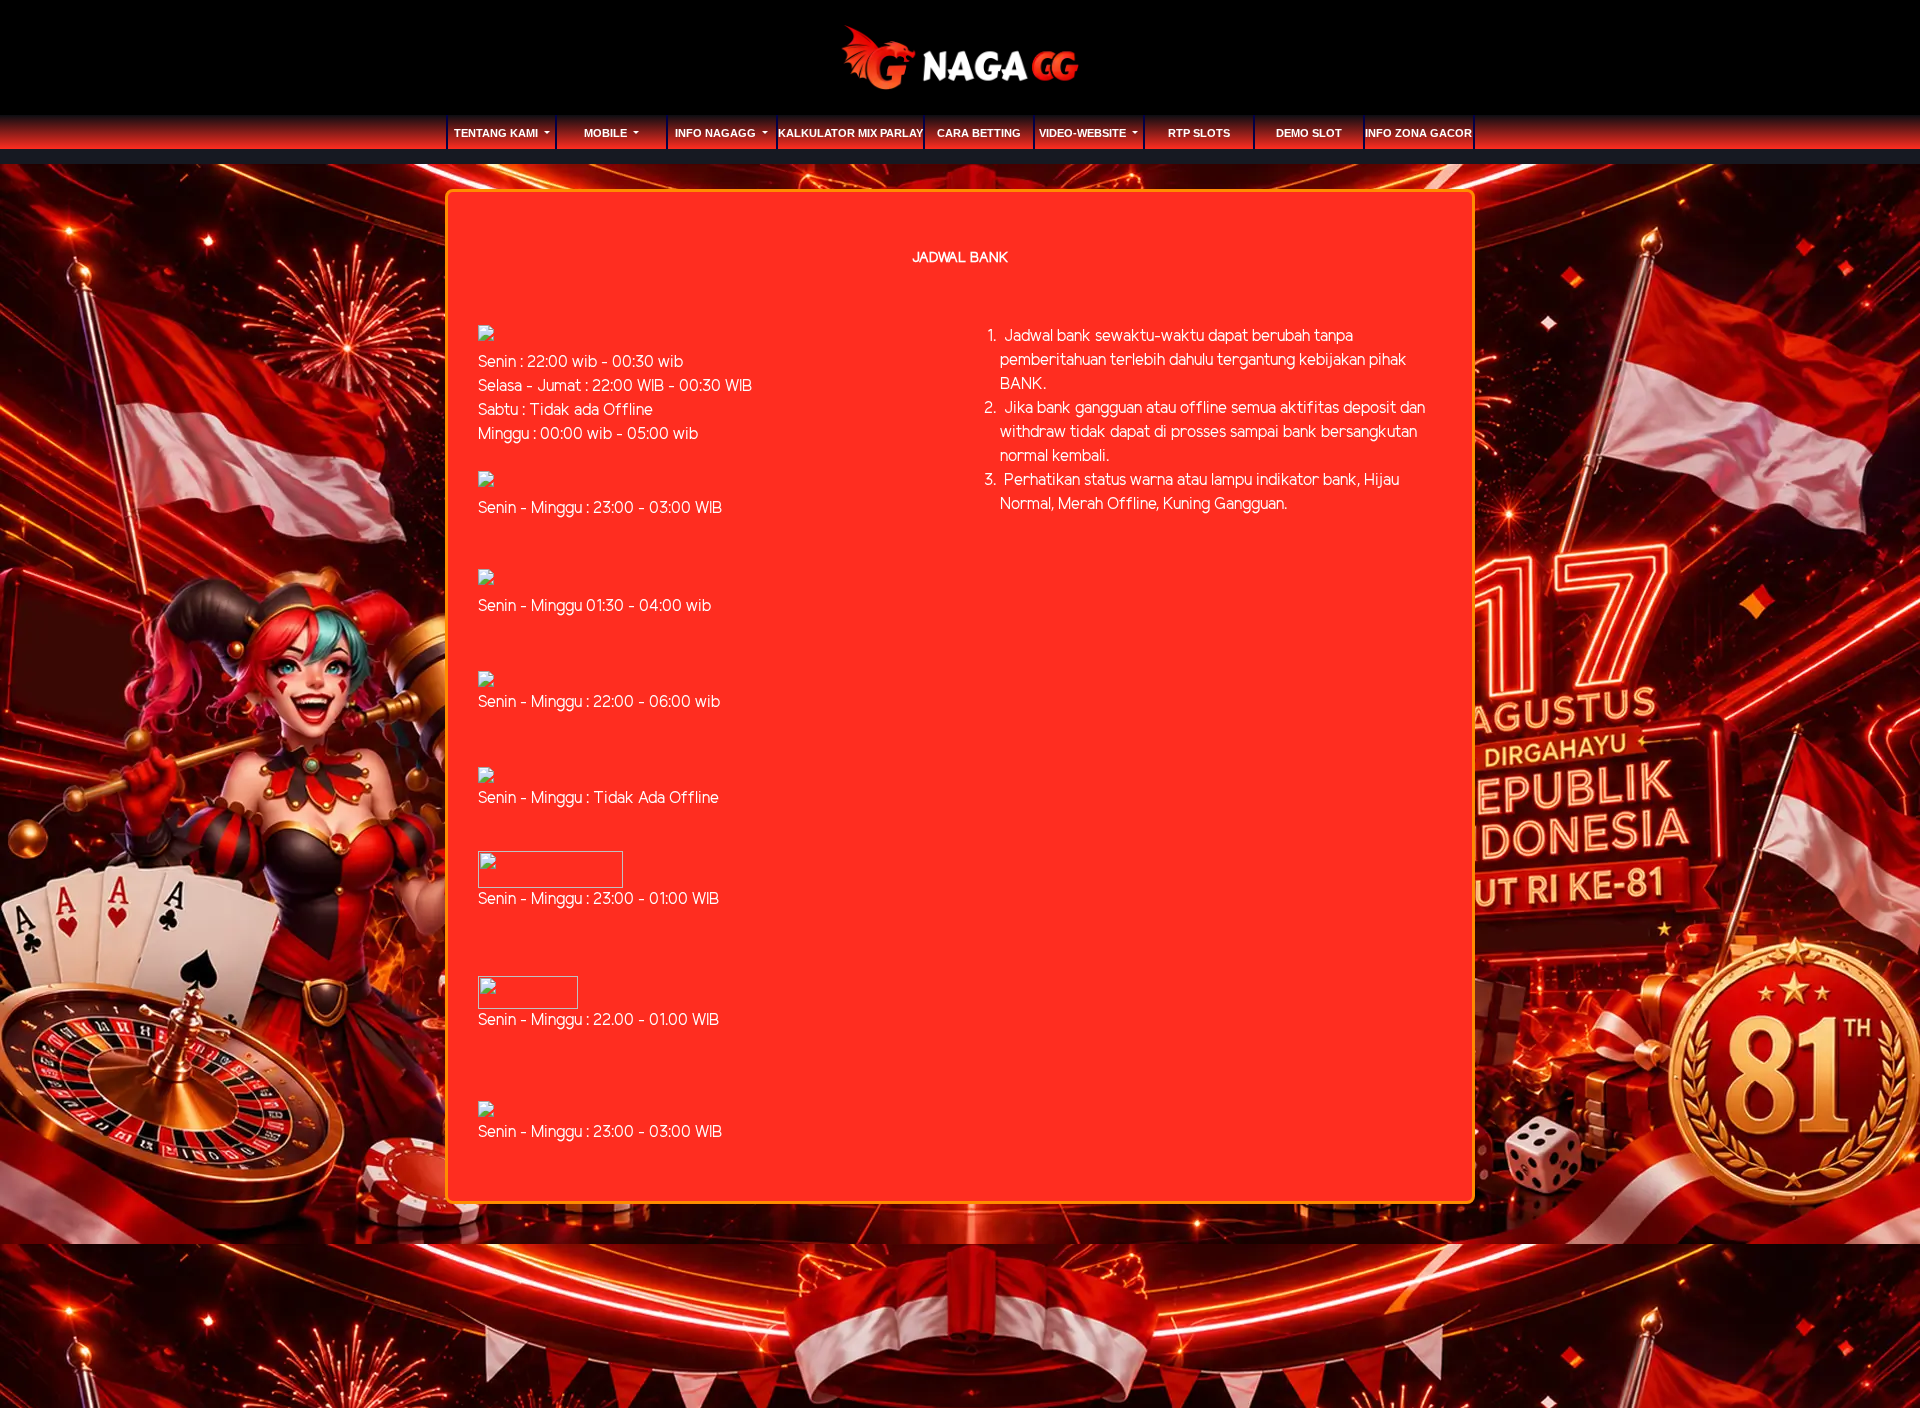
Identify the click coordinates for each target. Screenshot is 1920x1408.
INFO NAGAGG (717, 133)
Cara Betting (979, 133)
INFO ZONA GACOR (1418, 133)
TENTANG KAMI (497, 133)
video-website (1084, 133)
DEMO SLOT (1309, 133)
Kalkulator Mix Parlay (850, 133)
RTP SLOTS (1199, 133)
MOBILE (607, 133)
